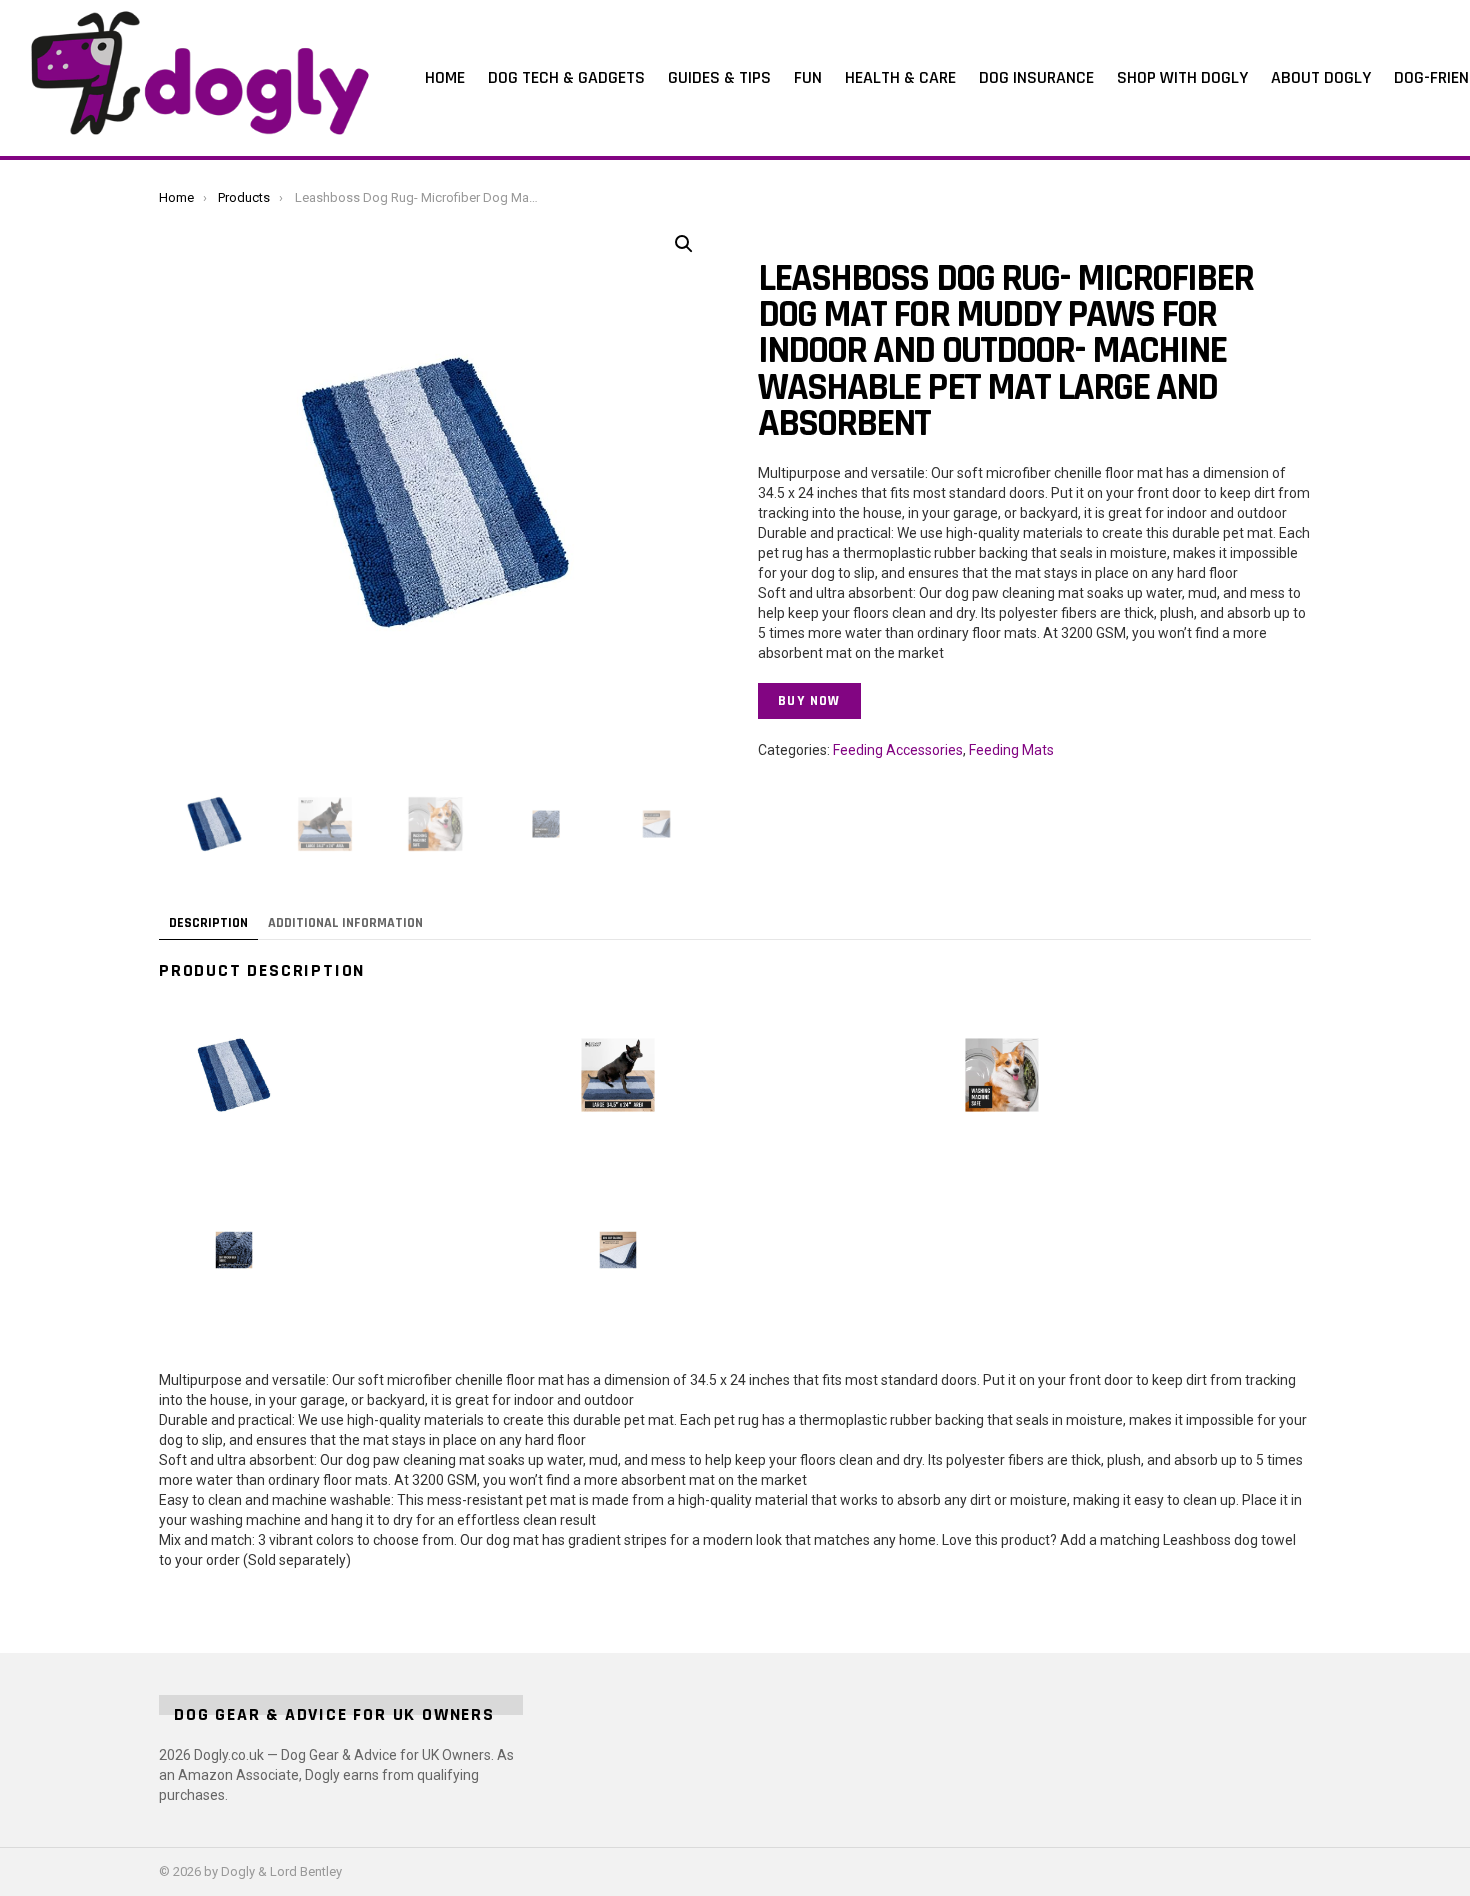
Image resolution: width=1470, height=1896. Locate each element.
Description (208, 923)
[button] (684, 244)
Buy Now (809, 701)
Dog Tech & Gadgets (566, 77)
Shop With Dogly (1182, 77)
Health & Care (900, 77)
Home (445, 77)
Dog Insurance (1036, 77)
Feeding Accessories (898, 750)
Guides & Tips (719, 77)
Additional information (345, 923)
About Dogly (1321, 77)
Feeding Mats (1011, 750)
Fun (808, 77)
